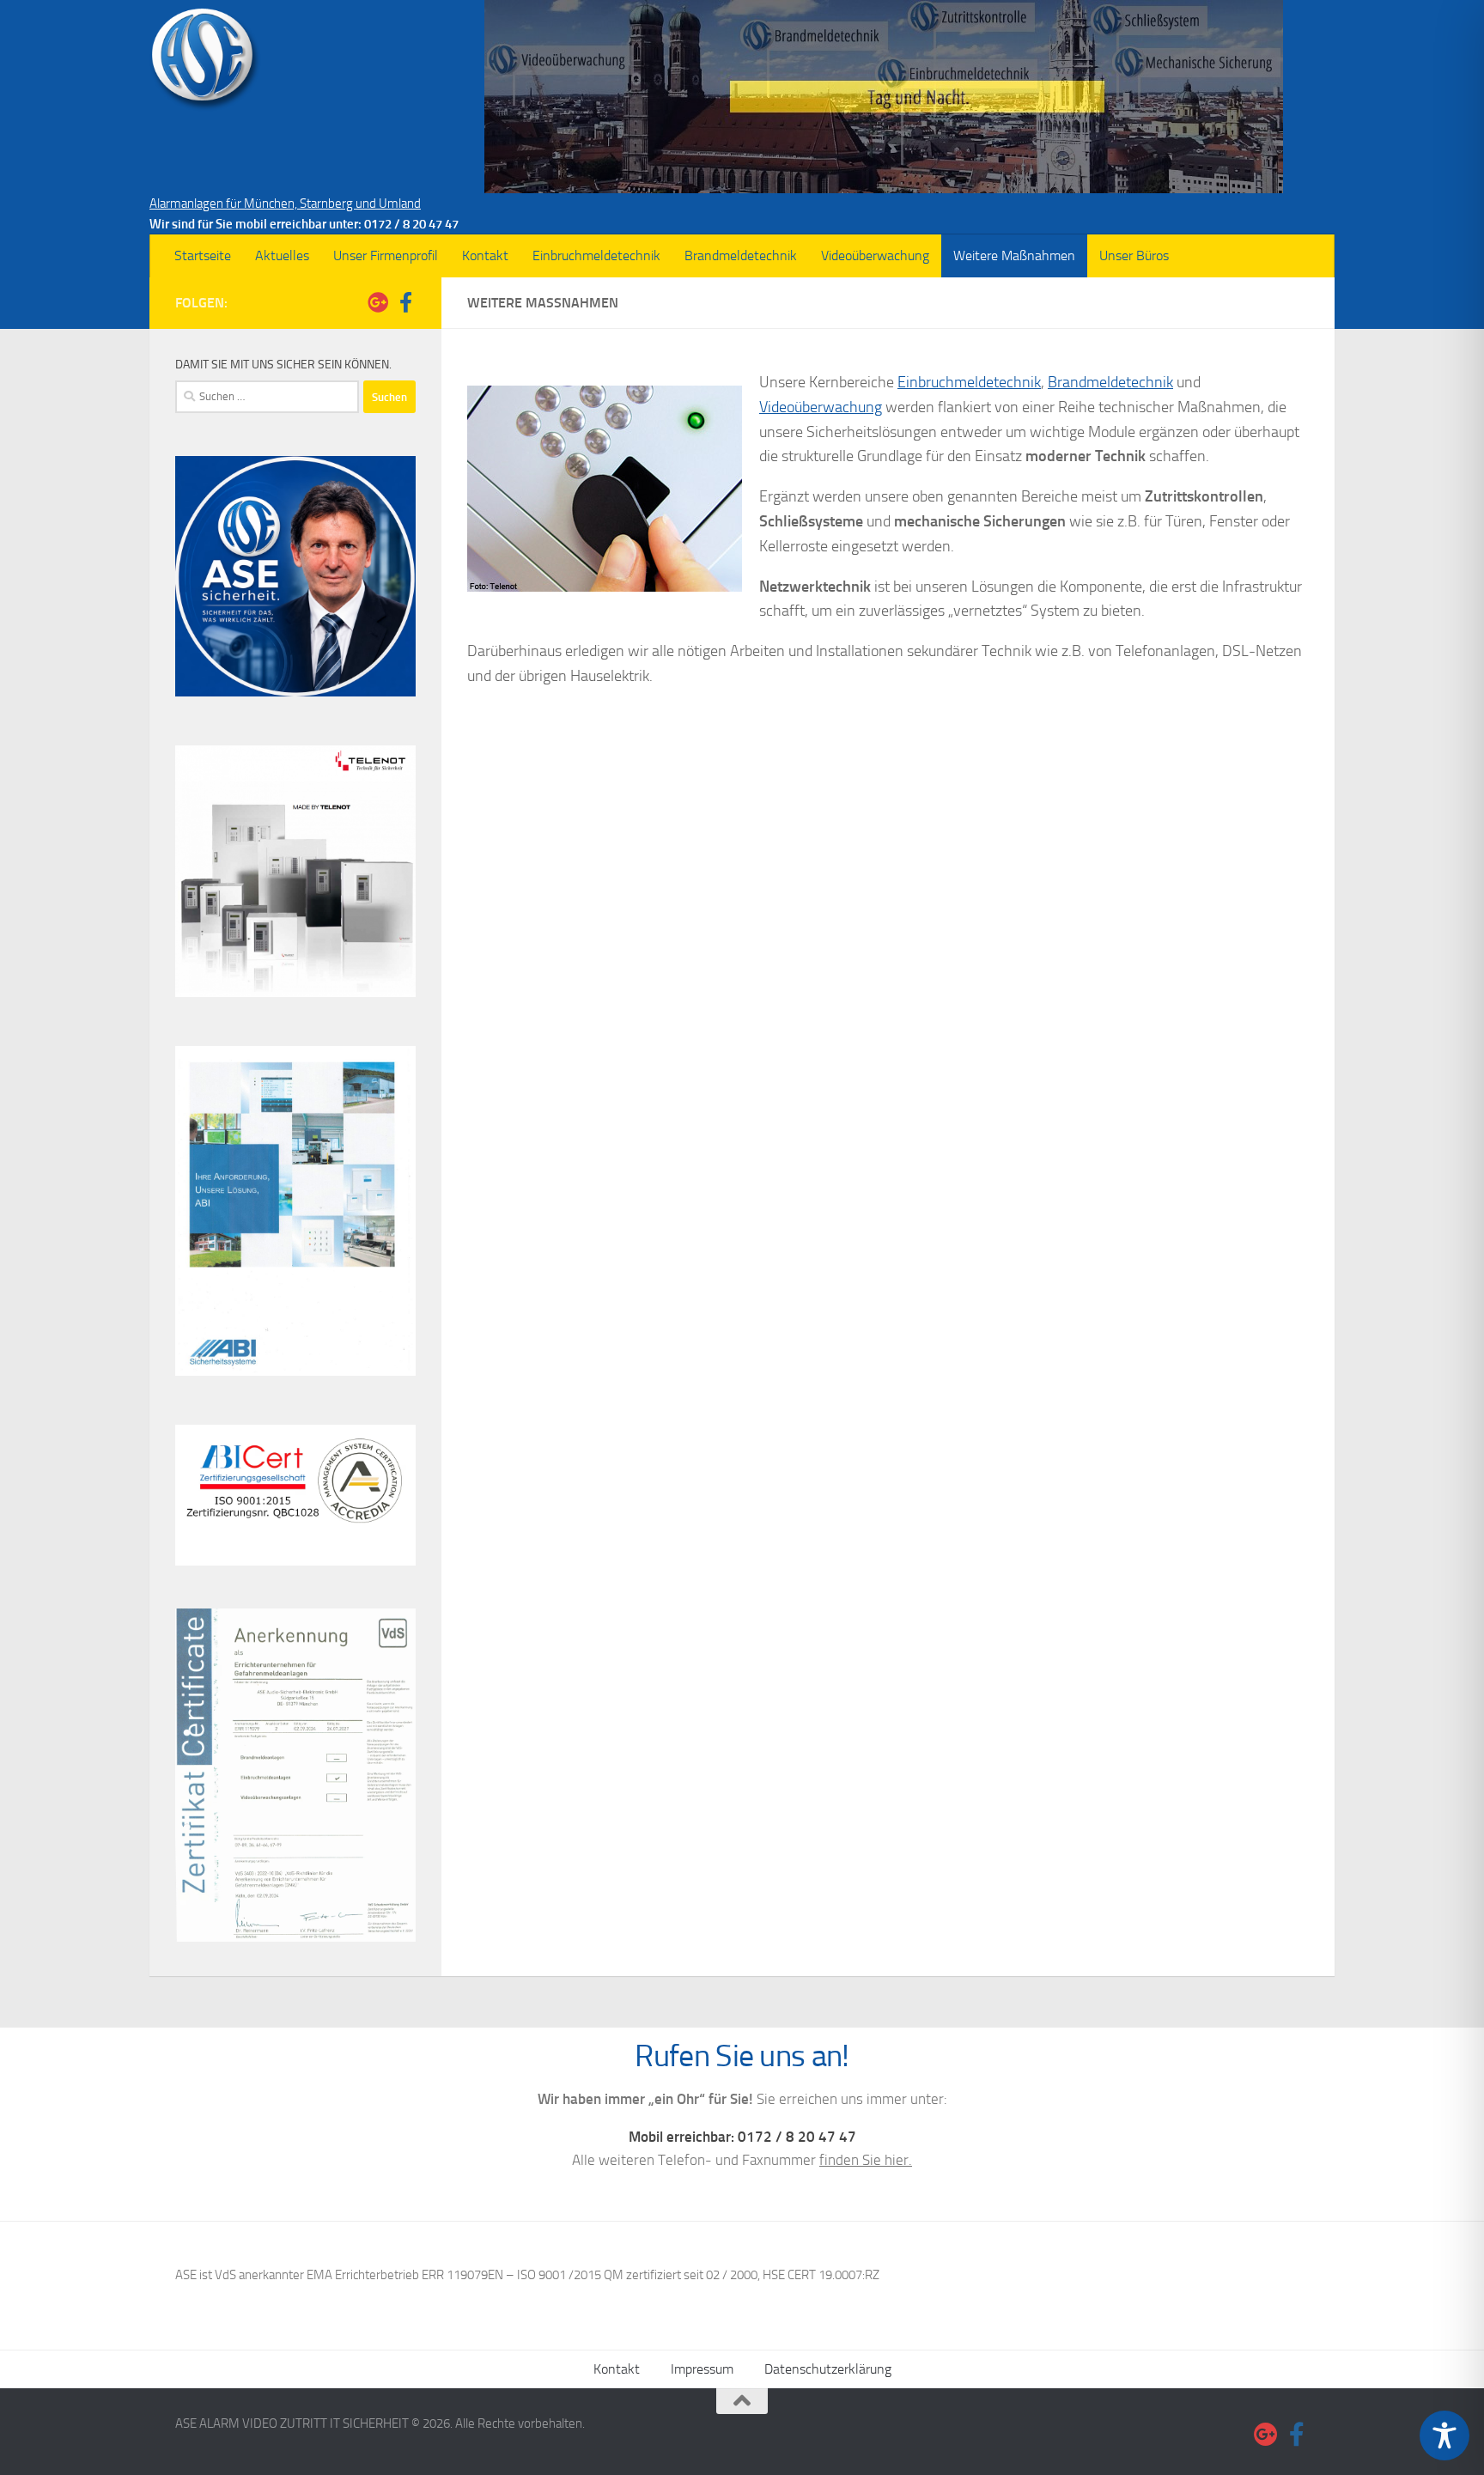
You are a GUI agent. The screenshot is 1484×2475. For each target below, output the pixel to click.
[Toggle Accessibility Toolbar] (1444, 2435)
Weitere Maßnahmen (1014, 255)
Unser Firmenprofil (386, 255)
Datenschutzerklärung (828, 2369)
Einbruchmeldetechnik (596, 255)
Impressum (702, 2369)
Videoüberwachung (875, 255)
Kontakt (485, 255)
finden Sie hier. (866, 2160)
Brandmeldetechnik (741, 255)
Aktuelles (282, 255)
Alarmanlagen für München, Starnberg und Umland (285, 204)
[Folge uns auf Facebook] (405, 302)
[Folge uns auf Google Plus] (378, 302)
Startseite (203, 255)
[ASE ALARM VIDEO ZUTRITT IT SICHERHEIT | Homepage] (205, 60)
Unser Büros (1134, 255)
